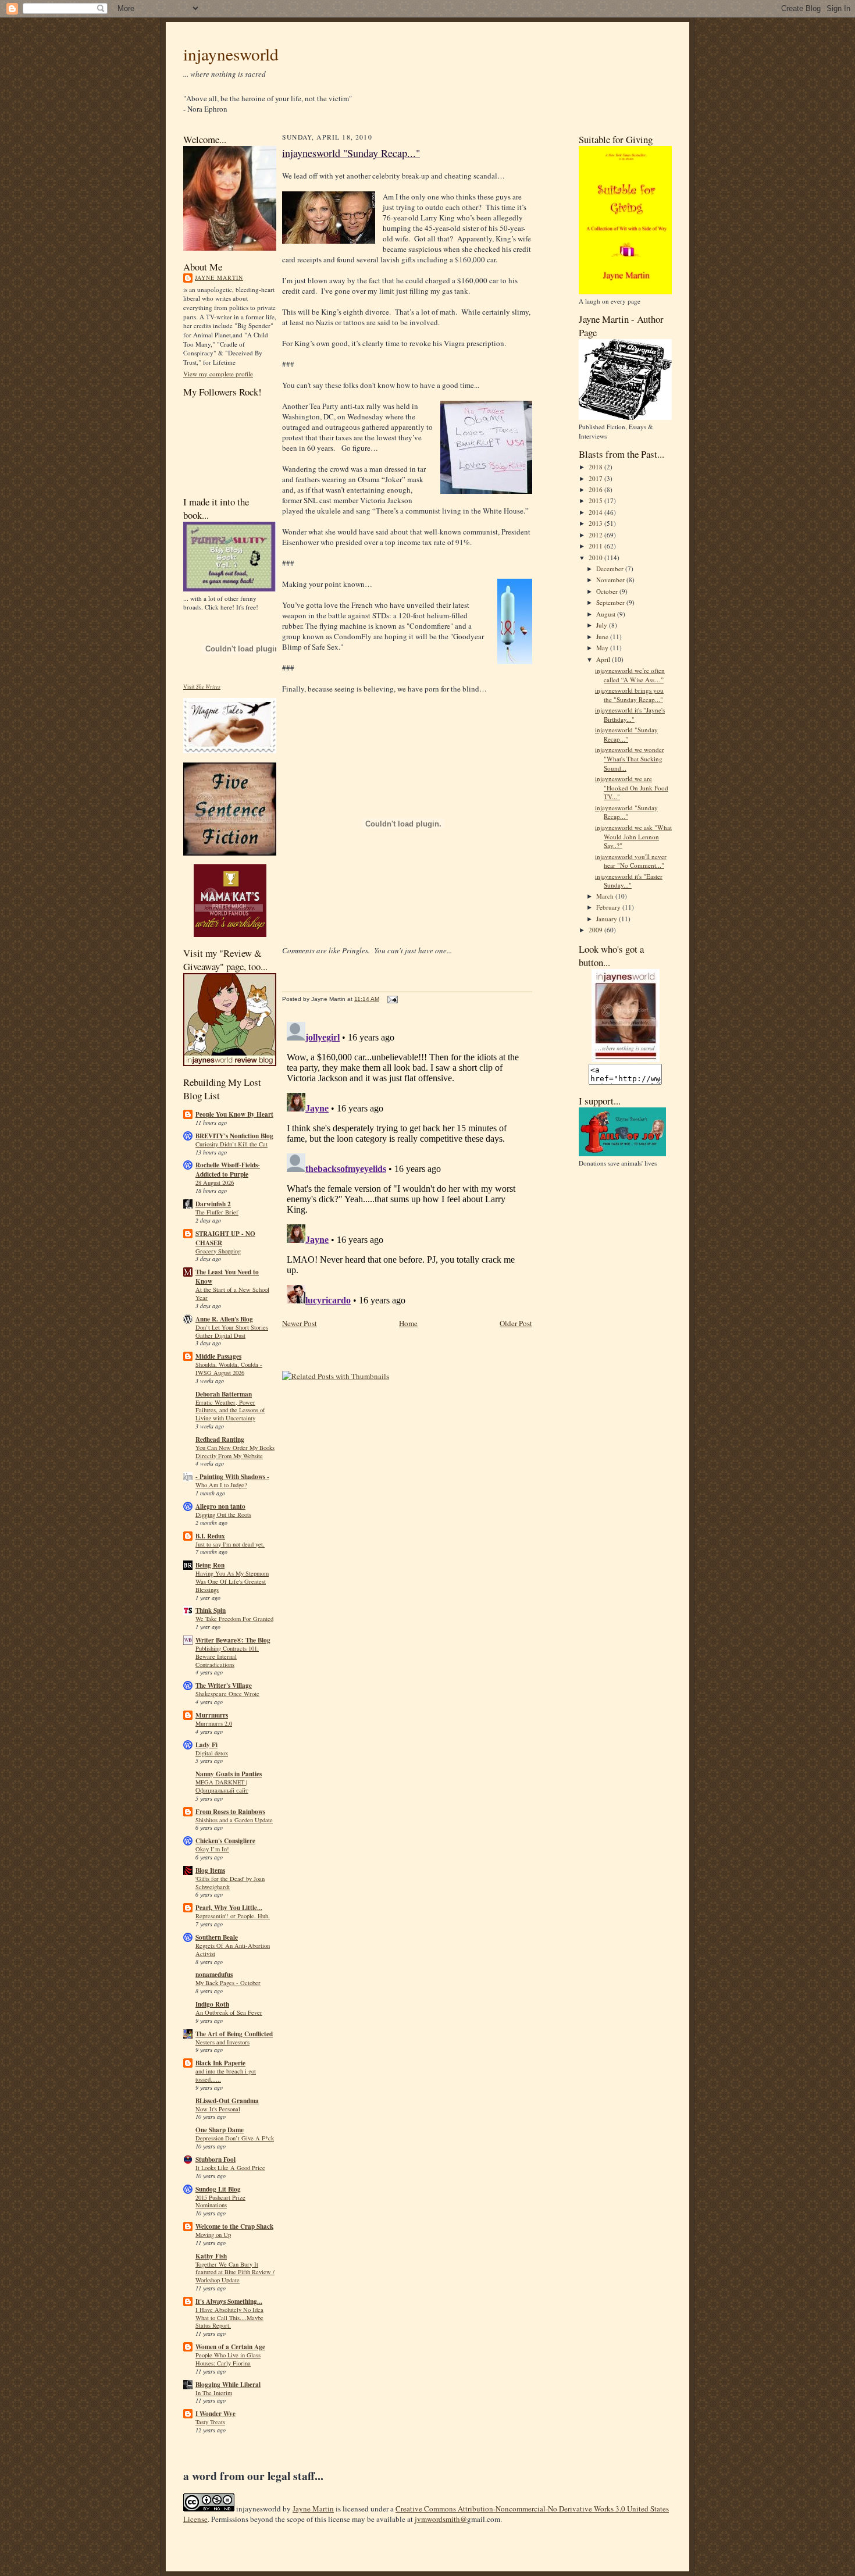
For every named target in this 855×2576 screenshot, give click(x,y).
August (607, 614)
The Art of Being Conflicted (234, 2034)
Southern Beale (217, 1937)
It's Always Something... (229, 2301)
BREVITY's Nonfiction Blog (234, 1136)
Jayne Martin (219, 277)
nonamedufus (214, 1975)
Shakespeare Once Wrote (227, 1694)
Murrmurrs (212, 1715)
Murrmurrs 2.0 (214, 1723)
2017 (596, 478)
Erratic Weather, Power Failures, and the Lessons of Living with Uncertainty (230, 1410)
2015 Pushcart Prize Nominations (220, 2201)
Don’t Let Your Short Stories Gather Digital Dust (232, 1331)
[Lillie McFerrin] (230, 853)
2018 (596, 467)
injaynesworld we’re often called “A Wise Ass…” (630, 675)
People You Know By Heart (234, 1114)
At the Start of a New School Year (232, 1294)
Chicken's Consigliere (225, 1841)
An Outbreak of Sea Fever (229, 2012)
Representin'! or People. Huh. (233, 1916)
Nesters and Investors (222, 2042)
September (611, 602)
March (606, 896)
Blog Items (210, 1870)
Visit (202, 687)
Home (408, 1323)
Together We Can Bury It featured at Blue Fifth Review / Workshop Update (235, 2272)
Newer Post (300, 1323)
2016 (596, 489)
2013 (596, 523)
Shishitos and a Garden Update (234, 1820)
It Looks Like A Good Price (230, 2168)
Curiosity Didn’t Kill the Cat (231, 1144)
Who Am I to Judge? (221, 1485)
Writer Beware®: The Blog (233, 1640)
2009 (596, 930)
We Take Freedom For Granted (234, 1619)
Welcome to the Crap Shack (234, 2226)
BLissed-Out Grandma (227, 2101)
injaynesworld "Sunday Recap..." (351, 153)
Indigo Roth (212, 2004)
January (608, 919)
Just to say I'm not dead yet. (230, 1544)
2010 (596, 557)
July (603, 625)
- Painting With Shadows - (232, 1477)
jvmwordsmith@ (441, 2519)
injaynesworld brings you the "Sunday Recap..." (629, 695)
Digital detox (212, 1753)
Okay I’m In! (212, 1849)
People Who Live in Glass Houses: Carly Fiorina (228, 2359)
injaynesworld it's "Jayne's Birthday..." (630, 715)
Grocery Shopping (218, 1251)
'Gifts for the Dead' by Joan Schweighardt (230, 1883)
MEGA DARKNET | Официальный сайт (222, 1786)
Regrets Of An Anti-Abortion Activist (233, 1950)
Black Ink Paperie (220, 2063)
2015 (596, 500)
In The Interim (214, 2393)
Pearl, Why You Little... (229, 1908)
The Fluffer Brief (217, 1212)
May (603, 648)
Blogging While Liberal (228, 2385)
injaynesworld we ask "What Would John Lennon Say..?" (633, 836)
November (611, 580)
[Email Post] (391, 999)
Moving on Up (213, 2235)
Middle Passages (218, 1356)
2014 (596, 512)
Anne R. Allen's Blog (224, 1319)
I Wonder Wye (215, 2414)
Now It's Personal (218, 2109)
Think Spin (211, 1611)
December (611, 569)
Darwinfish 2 (213, 1204)
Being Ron (210, 1565)
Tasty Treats (210, 2422)
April (604, 659)
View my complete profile (218, 374)
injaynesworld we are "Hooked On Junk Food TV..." (632, 788)
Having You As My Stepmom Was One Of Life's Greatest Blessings (232, 1581)
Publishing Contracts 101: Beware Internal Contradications (227, 1656)
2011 (596, 546)
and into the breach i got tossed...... (226, 2075)
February (609, 907)
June (603, 637)
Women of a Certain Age (230, 2347)
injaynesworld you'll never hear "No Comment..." (631, 861)
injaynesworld (231, 54)
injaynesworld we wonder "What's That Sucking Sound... (630, 758)
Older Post (516, 1323)
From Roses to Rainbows (230, 1812)
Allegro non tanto (220, 1506)
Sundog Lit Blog (218, 2189)
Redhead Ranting (220, 1440)
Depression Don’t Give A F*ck (235, 2138)
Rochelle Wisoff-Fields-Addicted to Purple (228, 1170)
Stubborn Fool (215, 2160)
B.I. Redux (210, 1536)
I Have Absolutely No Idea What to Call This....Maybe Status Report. (229, 2318)
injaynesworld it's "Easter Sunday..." (629, 881)
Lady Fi (206, 1745)
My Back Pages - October (228, 1983)
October (608, 591)
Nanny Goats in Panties (229, 1774)
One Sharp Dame (220, 2130)
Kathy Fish (211, 2256)
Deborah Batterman (224, 1394)
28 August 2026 (215, 1182)
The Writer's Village (224, 1686)
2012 (596, 535)
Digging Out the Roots (223, 1515)
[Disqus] (407, 1163)
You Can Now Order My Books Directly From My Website (235, 1452)
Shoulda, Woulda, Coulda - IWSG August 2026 (229, 1369)
